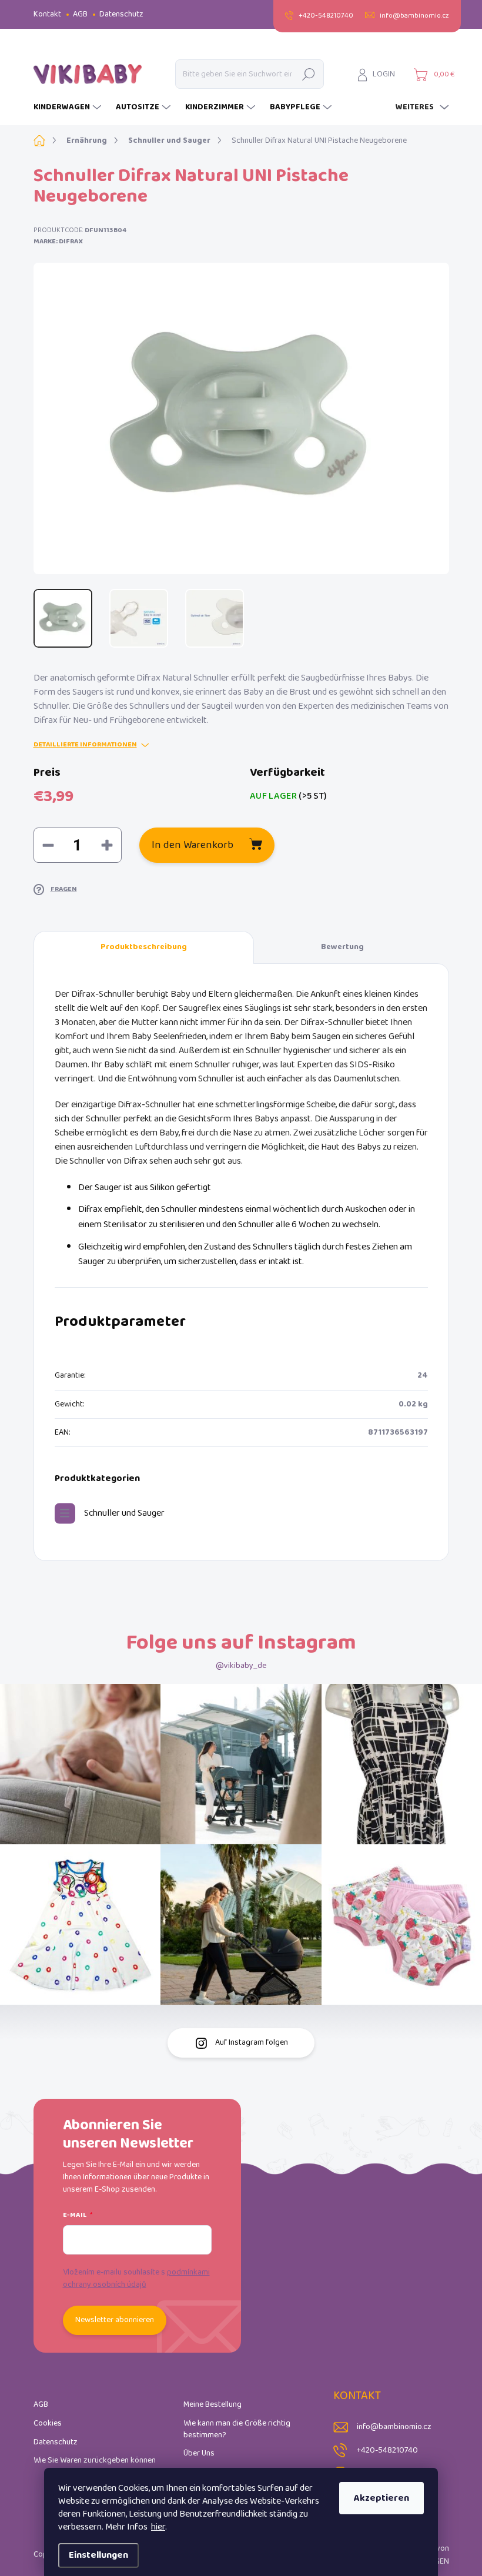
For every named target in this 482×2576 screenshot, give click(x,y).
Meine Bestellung (212, 2405)
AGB (80, 14)
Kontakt (47, 14)
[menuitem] (69, 108)
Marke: (58, 241)
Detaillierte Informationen (85, 745)
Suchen (308, 74)
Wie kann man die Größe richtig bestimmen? (237, 2429)
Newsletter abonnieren (115, 2320)
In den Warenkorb (193, 845)
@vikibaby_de (241, 1666)
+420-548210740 (387, 2451)
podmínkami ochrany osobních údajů (136, 2279)
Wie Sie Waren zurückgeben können (95, 2461)
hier (158, 2527)
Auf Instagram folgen (252, 2043)
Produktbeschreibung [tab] (144, 947)
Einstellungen (98, 2555)
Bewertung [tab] (342, 947)
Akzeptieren (381, 2498)
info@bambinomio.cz (394, 2427)
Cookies (48, 2423)
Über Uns (199, 2453)
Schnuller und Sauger (124, 1513)
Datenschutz (121, 14)
